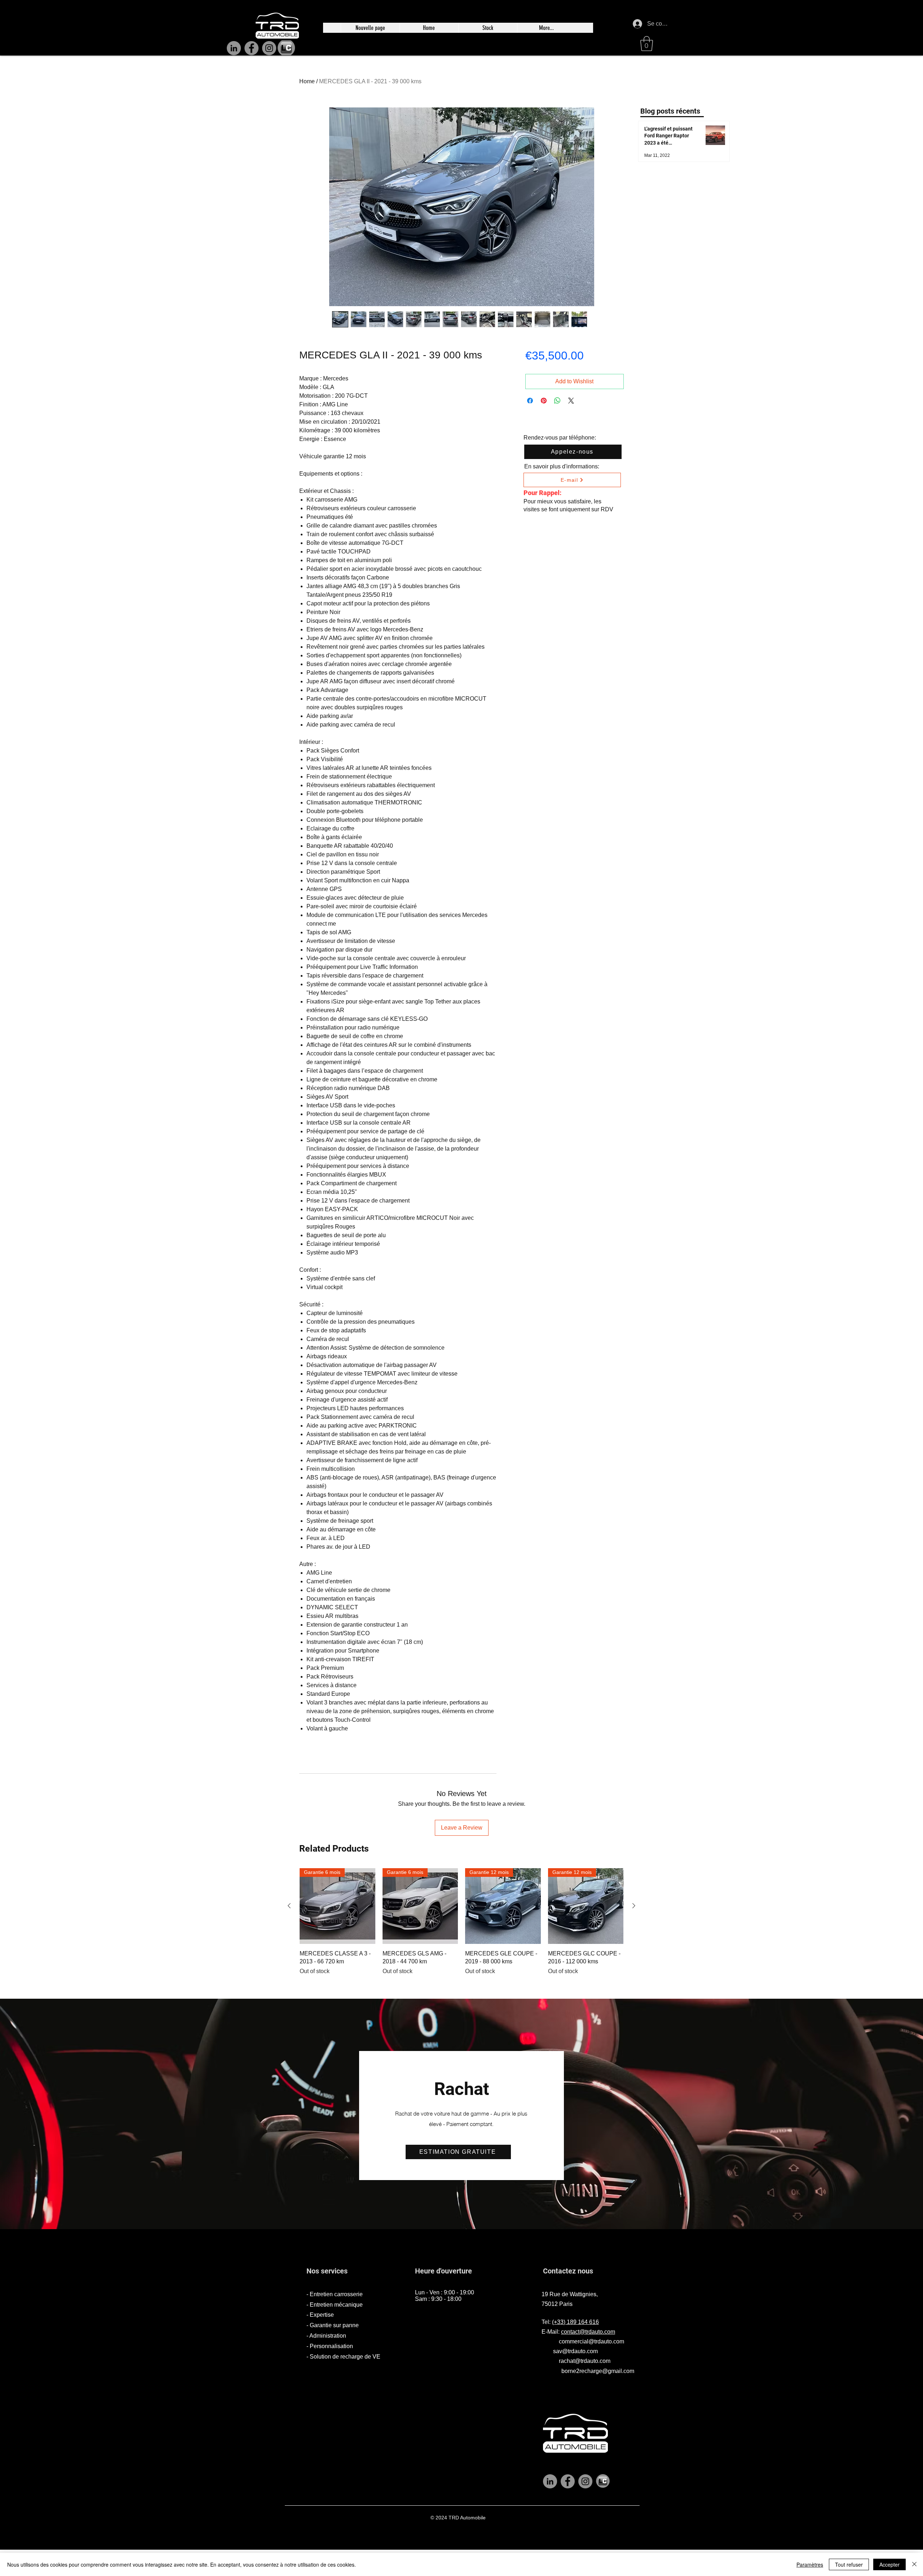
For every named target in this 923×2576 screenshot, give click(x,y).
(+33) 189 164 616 (575, 2322)
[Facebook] (251, 48)
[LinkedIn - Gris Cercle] (550, 2481)
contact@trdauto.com (588, 2332)
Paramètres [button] (810, 2564)
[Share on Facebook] (530, 401)
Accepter (889, 2564)
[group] (461, 1927)
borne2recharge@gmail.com (598, 2371)
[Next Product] (634, 1906)
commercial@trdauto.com (591, 2341)
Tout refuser (849, 2564)
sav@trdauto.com (575, 2351)
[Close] (914, 2564)
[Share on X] (571, 401)
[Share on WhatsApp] (557, 401)
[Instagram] (269, 48)
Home (307, 81)
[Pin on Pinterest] (544, 401)
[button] (647, 44)
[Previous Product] (289, 1906)
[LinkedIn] (234, 48)
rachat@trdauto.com (585, 2361)
